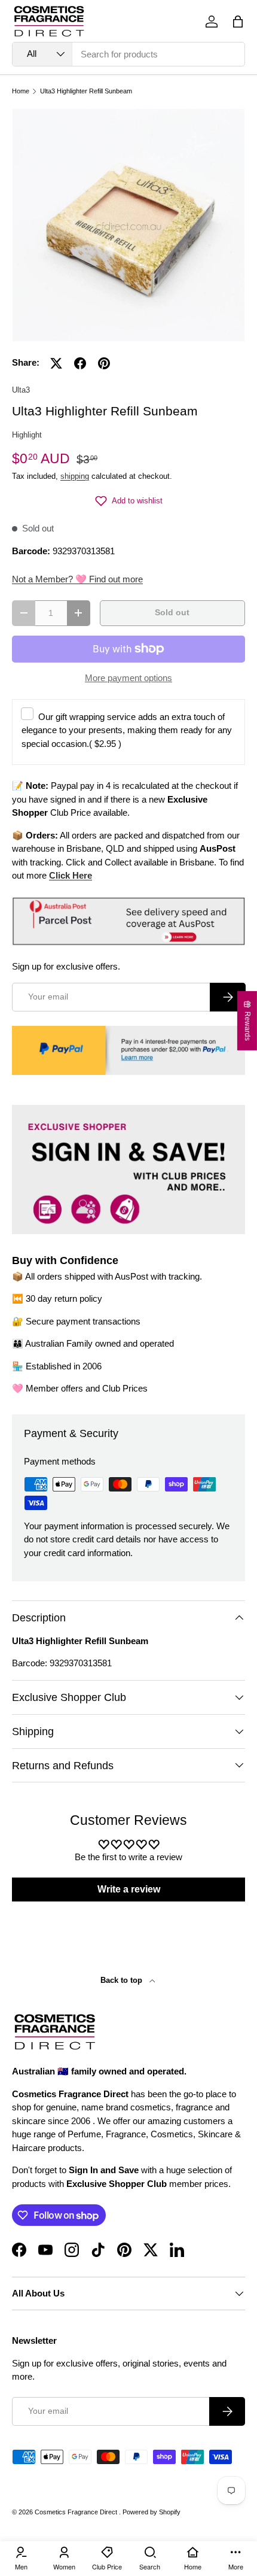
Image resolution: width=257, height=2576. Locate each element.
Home (21, 91)
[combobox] (128, 54)
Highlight (27, 435)
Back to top (123, 1980)
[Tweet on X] (56, 363)
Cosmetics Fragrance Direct (77, 2512)
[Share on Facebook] (80, 363)
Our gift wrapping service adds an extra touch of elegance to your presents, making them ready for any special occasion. (127, 730)
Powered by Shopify (152, 2512)
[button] (238, 22)
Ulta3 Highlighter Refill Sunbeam (86, 91)
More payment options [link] (128, 678)
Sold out (172, 613)
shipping (75, 476)
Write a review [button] (129, 1889)
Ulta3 (21, 390)
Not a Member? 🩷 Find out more (77, 579)
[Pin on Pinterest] (104, 363)
